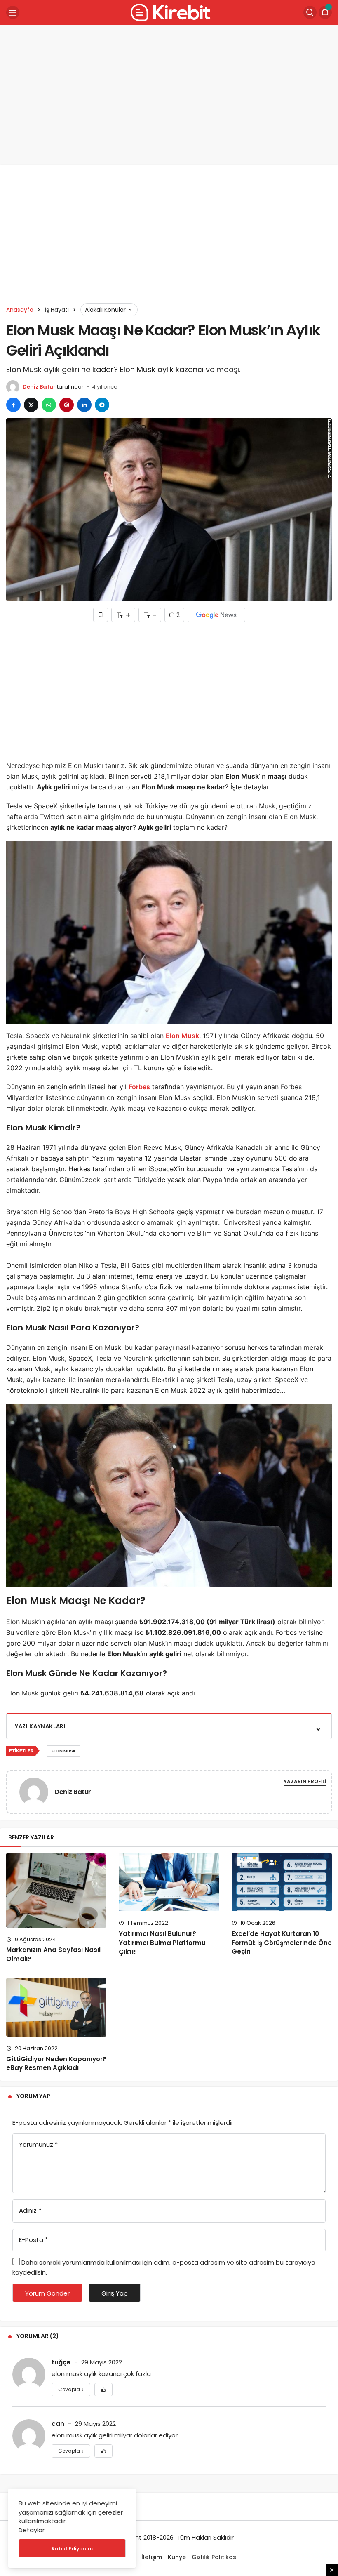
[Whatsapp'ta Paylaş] (49, 405)
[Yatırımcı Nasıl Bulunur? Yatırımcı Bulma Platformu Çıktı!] (169, 1882)
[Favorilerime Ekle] (103, 2390)
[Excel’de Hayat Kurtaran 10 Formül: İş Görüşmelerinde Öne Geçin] (282, 1882)
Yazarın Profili (305, 1781)
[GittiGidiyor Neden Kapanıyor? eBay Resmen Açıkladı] (56, 2007)
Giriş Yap (115, 2293)
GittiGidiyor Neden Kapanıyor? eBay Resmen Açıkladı (56, 2064)
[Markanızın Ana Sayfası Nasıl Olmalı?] (56, 1890)
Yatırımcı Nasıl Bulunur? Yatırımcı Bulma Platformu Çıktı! (162, 1943)
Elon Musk (182, 1036)
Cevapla (71, 2389)
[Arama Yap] (310, 12)
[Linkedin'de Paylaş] (84, 405)
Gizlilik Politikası (215, 2557)
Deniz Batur (39, 387)
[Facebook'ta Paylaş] (13, 405)
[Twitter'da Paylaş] (31, 405)
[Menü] (13, 12)
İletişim (152, 2557)
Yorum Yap (33, 2096)
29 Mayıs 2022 (102, 2362)
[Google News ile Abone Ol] (216, 615)
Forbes (139, 1087)
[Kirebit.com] (169, 12)
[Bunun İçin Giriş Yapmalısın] (101, 615)
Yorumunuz (38, 2144)
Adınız (30, 2210)
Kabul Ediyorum (72, 2549)
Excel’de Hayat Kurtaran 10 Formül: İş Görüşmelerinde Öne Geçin (282, 1943)
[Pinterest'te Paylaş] (67, 405)
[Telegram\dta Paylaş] (102, 405)
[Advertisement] (169, 95)
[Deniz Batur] (37, 1791)
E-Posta (33, 2240)
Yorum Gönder (47, 2293)
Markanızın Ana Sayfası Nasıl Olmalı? (53, 1954)
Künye (177, 2557)
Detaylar (32, 2530)
